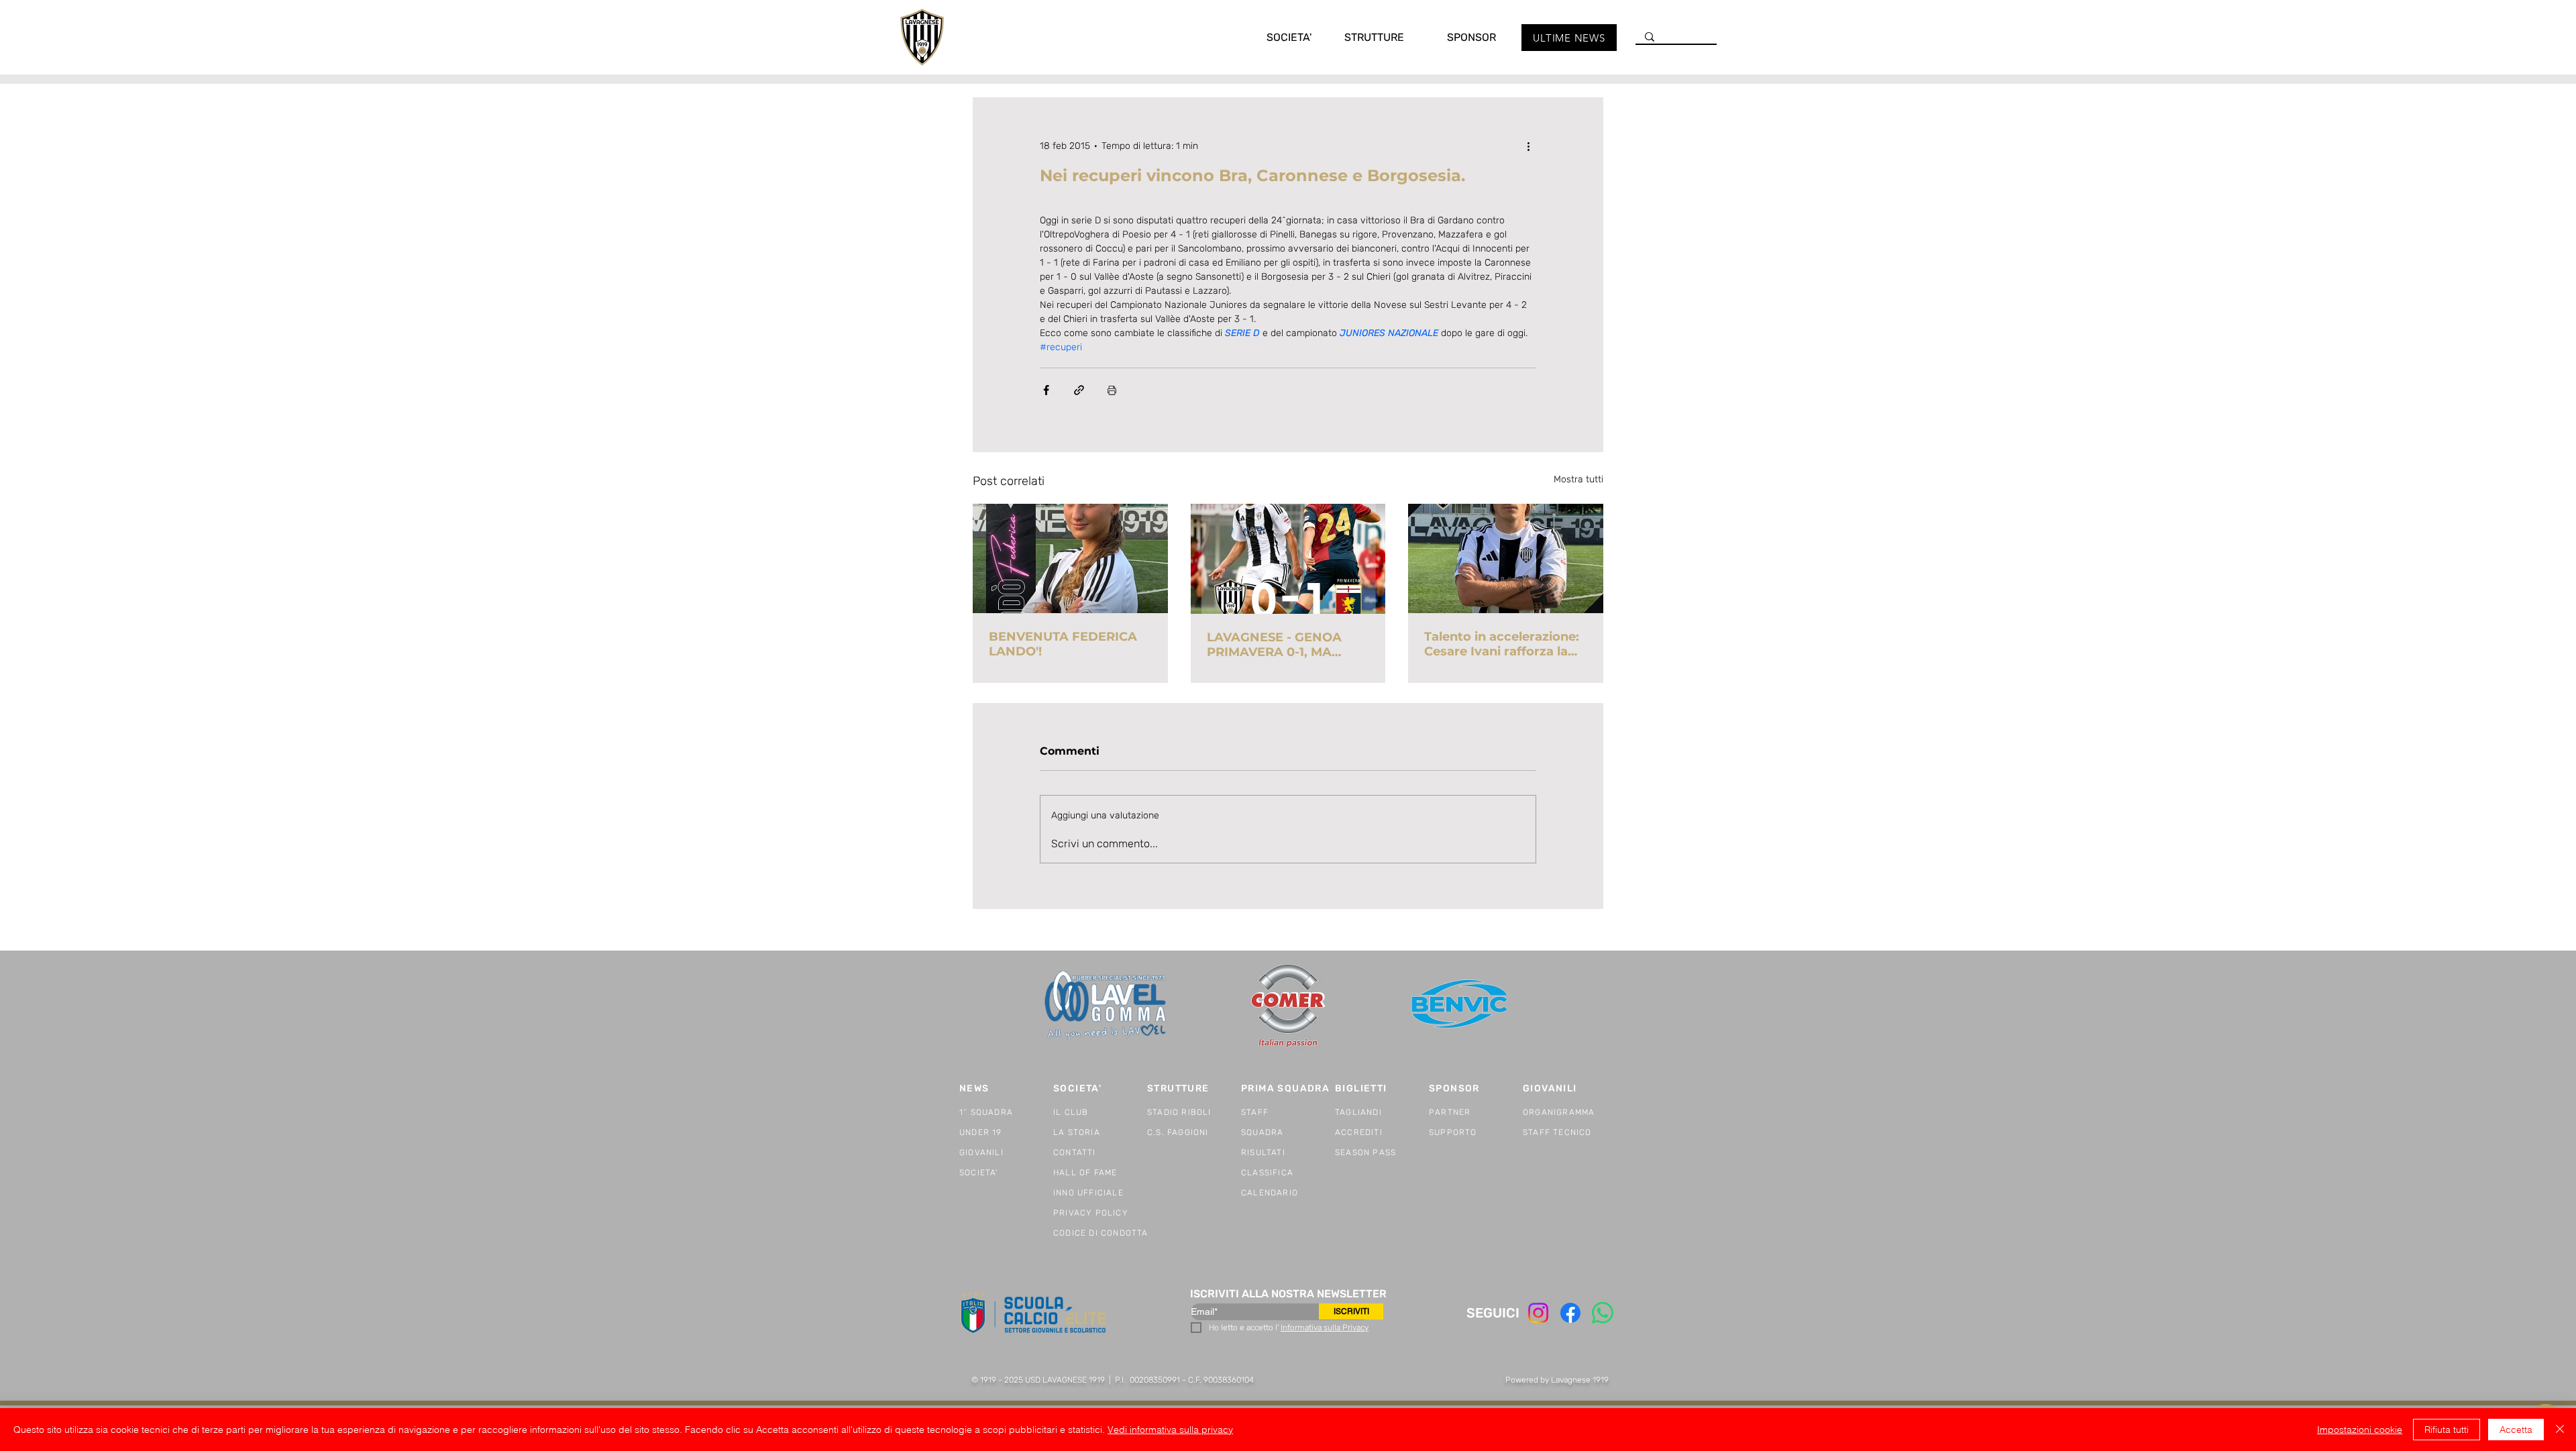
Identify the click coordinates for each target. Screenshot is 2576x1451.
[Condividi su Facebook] (1046, 390)
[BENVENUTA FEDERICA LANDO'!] (1070, 558)
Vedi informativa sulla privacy (1170, 1430)
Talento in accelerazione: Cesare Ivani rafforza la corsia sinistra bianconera (1505, 644)
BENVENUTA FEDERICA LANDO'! (1063, 644)
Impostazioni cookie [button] (2360, 1430)
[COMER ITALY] (1288, 1007)
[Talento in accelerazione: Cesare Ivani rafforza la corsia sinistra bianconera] (1506, 558)
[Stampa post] (1112, 390)
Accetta (2516, 1430)
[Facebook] (1570, 1313)
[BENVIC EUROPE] (1461, 1006)
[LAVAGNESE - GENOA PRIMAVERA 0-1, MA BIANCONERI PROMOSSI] (1288, 559)
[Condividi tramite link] (1079, 390)
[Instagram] (1538, 1313)
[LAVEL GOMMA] (1107, 1006)
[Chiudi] (2560, 1430)
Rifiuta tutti (2447, 1430)
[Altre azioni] (1528, 146)
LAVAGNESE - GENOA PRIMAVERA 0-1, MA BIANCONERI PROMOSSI (1284, 645)
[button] (1275, 37)
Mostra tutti (1578, 479)
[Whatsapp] (1603, 1313)
